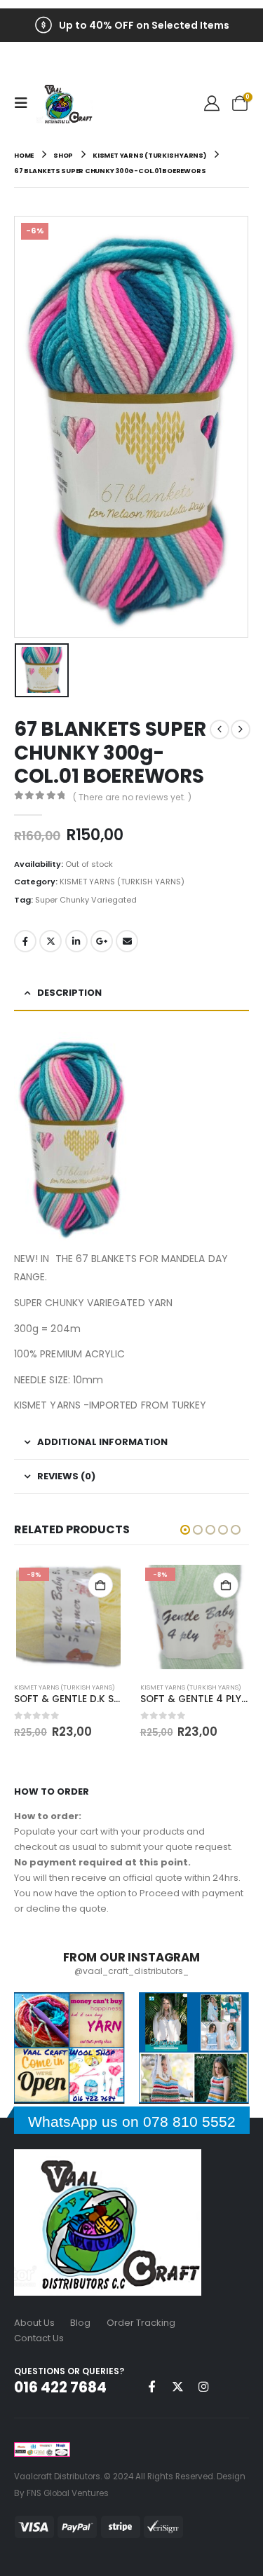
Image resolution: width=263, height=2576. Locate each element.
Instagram (203, 2386)
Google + (102, 941)
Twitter (50, 941)
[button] (25, 103)
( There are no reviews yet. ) (132, 797)
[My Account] (212, 103)
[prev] (220, 729)
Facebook (25, 941)
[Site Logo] (65, 103)
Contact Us (39, 2338)
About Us (34, 2323)
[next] (241, 729)
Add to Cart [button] (100, 1585)
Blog (80, 2323)
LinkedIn (76, 941)
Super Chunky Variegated (86, 900)
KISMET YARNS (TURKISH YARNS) (122, 882)
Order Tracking (141, 2323)
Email (127, 941)
